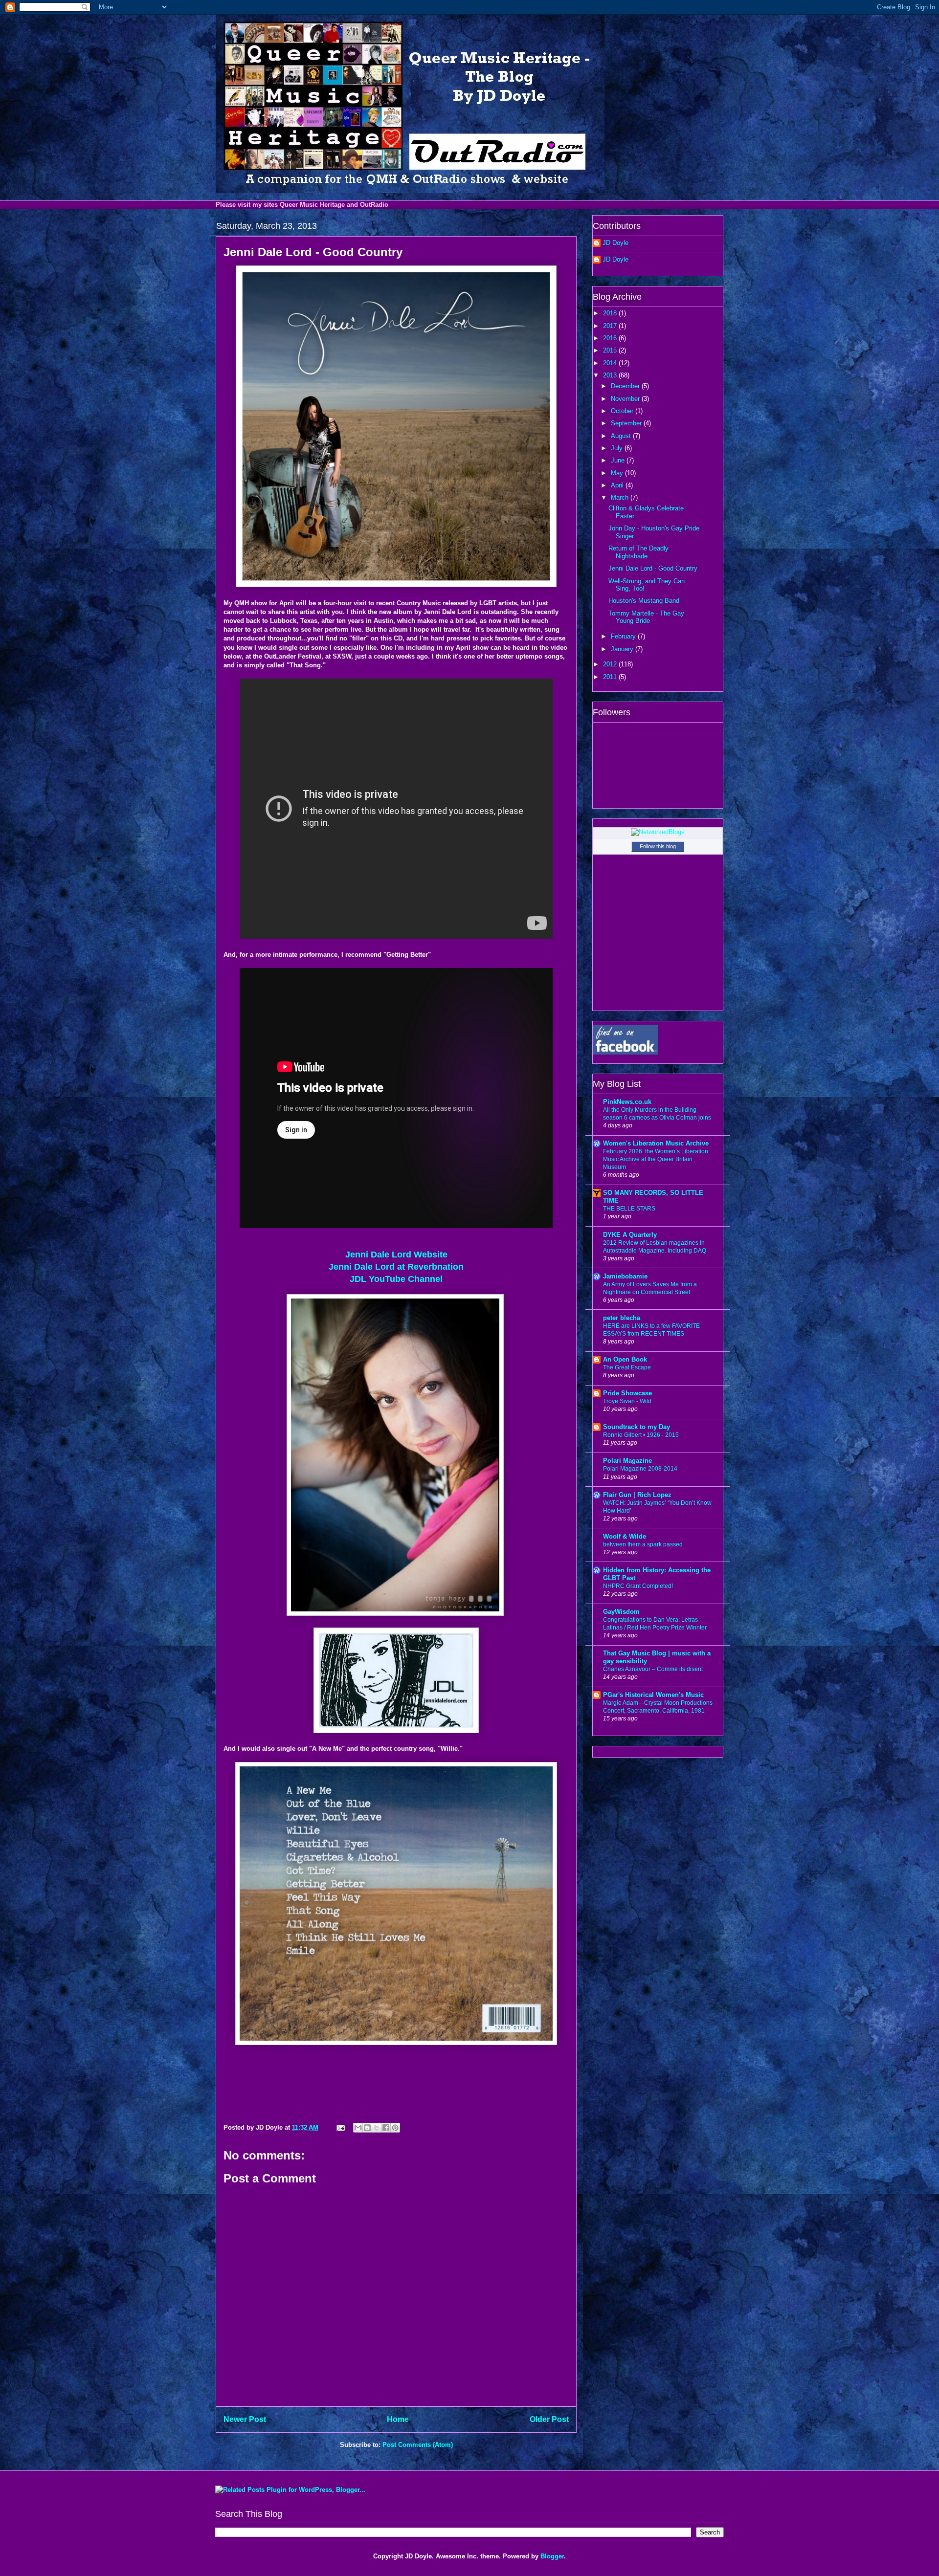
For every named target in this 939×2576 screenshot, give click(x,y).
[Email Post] (340, 2127)
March (621, 497)
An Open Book (625, 1359)
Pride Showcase (627, 1393)
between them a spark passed (643, 1544)
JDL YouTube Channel (396, 1279)
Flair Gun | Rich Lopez (637, 1495)
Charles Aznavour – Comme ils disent (653, 1669)
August (622, 436)
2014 (611, 363)
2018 (611, 313)
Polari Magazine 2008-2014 (640, 1469)
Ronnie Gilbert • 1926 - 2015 (641, 1435)
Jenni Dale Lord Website (396, 1255)
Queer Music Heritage (312, 205)
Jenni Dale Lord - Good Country (653, 568)
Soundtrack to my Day (637, 1427)
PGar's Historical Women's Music (653, 1695)
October (623, 411)
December (626, 386)
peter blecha (622, 1318)
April (618, 485)
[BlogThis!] (367, 2128)
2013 (611, 375)
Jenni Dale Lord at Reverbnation (396, 1267)
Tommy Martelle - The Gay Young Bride (646, 617)
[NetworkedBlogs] (658, 832)
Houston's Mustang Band (644, 601)
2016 (611, 338)
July (618, 448)
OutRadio (374, 205)
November (626, 399)
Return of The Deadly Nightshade (638, 552)
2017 (611, 326)
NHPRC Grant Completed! (638, 1586)
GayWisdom (621, 1612)
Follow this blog (658, 846)
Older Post (549, 2419)
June (619, 460)
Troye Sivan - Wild (627, 1401)
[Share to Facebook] (386, 2128)
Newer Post (245, 2419)
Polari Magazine (627, 1461)
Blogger (552, 2556)
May (618, 473)
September (627, 423)
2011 (611, 677)
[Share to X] (377, 2128)
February (624, 636)
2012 (611, 664)
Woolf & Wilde (625, 1536)
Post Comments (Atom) (418, 2445)
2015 (611, 350)
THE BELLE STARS (629, 1209)
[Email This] (358, 2128)
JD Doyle (615, 243)
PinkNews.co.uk (627, 1102)
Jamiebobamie (625, 1276)
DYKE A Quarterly (630, 1235)
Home (398, 2419)
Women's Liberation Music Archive (656, 1143)
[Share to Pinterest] (395, 2128)
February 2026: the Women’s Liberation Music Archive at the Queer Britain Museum (656, 1159)
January (623, 649)
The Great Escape (627, 1367)
